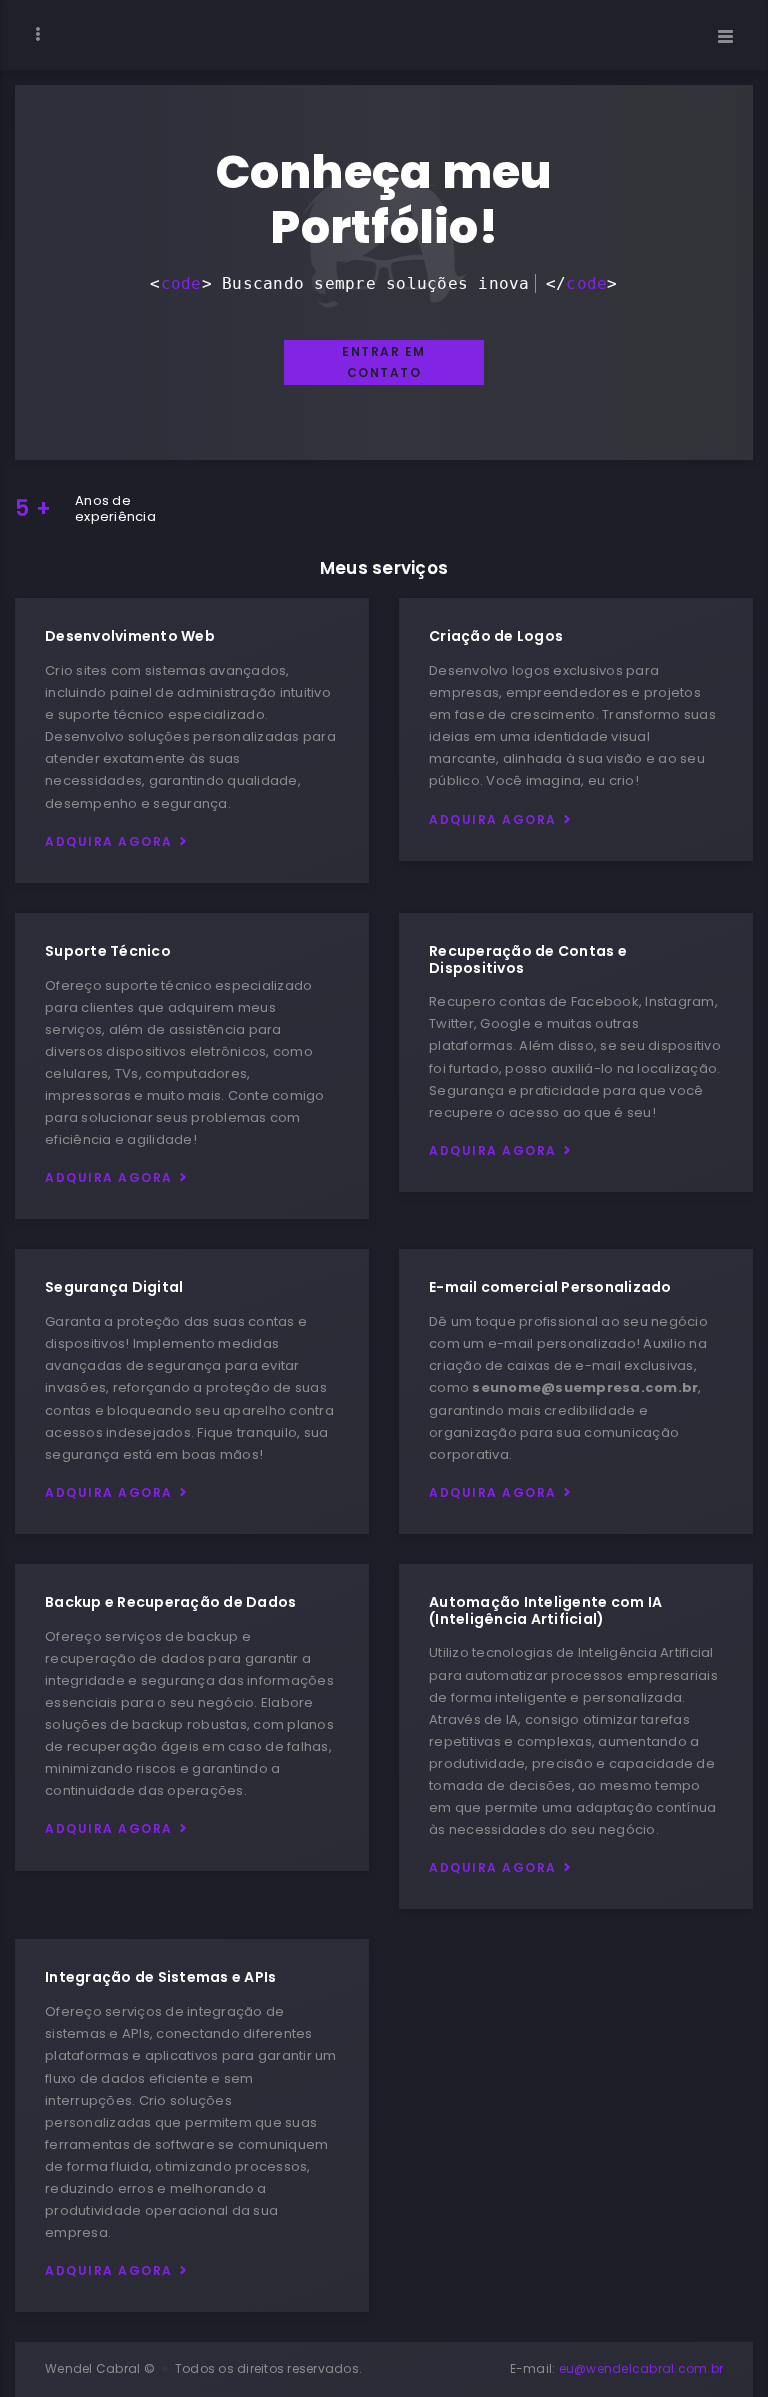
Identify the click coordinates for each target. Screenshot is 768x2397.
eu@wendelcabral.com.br (641, 2368)
